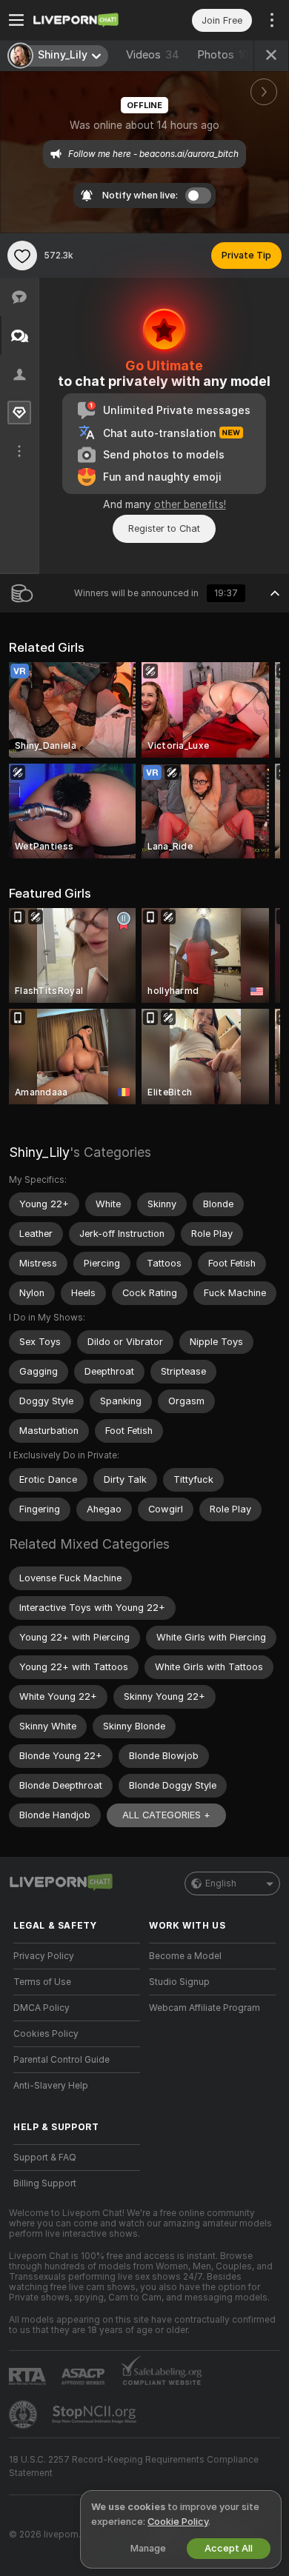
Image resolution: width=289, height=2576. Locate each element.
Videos (153, 55)
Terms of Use (42, 1982)
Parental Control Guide (62, 2060)
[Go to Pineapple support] (24, 2415)
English (221, 1883)
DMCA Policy (41, 2008)
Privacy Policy (44, 1956)
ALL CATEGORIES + (166, 1815)
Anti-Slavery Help (51, 2086)
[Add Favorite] (22, 256)
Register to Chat (164, 528)
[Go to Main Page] (89, 20)
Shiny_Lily (39, 1152)
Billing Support (45, 2183)
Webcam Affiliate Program (205, 2008)
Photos (226, 55)
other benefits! (190, 504)
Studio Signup (179, 1982)
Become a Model (185, 1956)
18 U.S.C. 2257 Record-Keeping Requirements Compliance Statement (134, 2466)
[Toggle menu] (16, 20)
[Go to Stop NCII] (96, 2415)
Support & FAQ (45, 2158)
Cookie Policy (178, 2522)
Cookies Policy (46, 2034)
